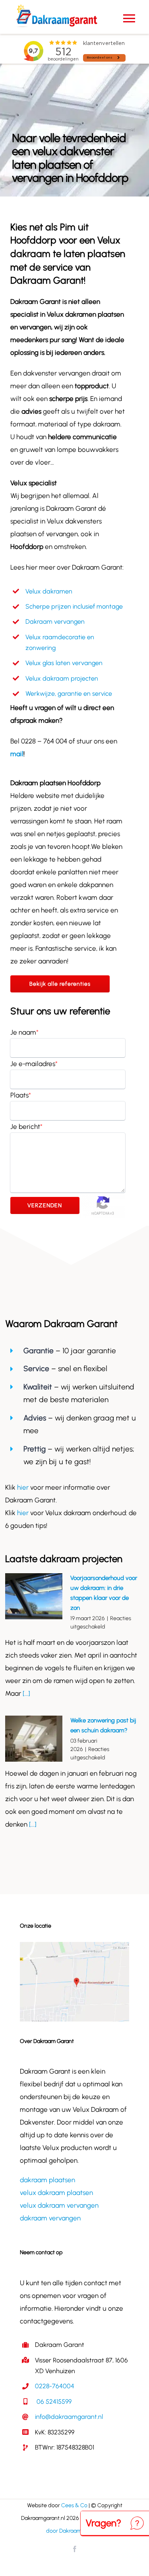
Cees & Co (74, 2505)
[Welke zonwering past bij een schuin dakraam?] (34, 1739)
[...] (26, 1693)
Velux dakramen (49, 591)
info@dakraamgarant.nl (69, 2417)
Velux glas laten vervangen (64, 663)
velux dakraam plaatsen (56, 2193)
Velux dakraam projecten (62, 678)
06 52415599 (53, 2402)
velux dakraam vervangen (59, 2205)
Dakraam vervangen (55, 622)
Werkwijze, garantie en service (69, 694)
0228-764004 (55, 2386)
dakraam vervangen (50, 2218)
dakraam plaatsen (47, 2180)
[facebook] (75, 2549)
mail (17, 754)
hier (24, 1487)
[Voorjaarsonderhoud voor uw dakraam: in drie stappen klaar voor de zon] (34, 1596)
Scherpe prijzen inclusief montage (74, 606)
